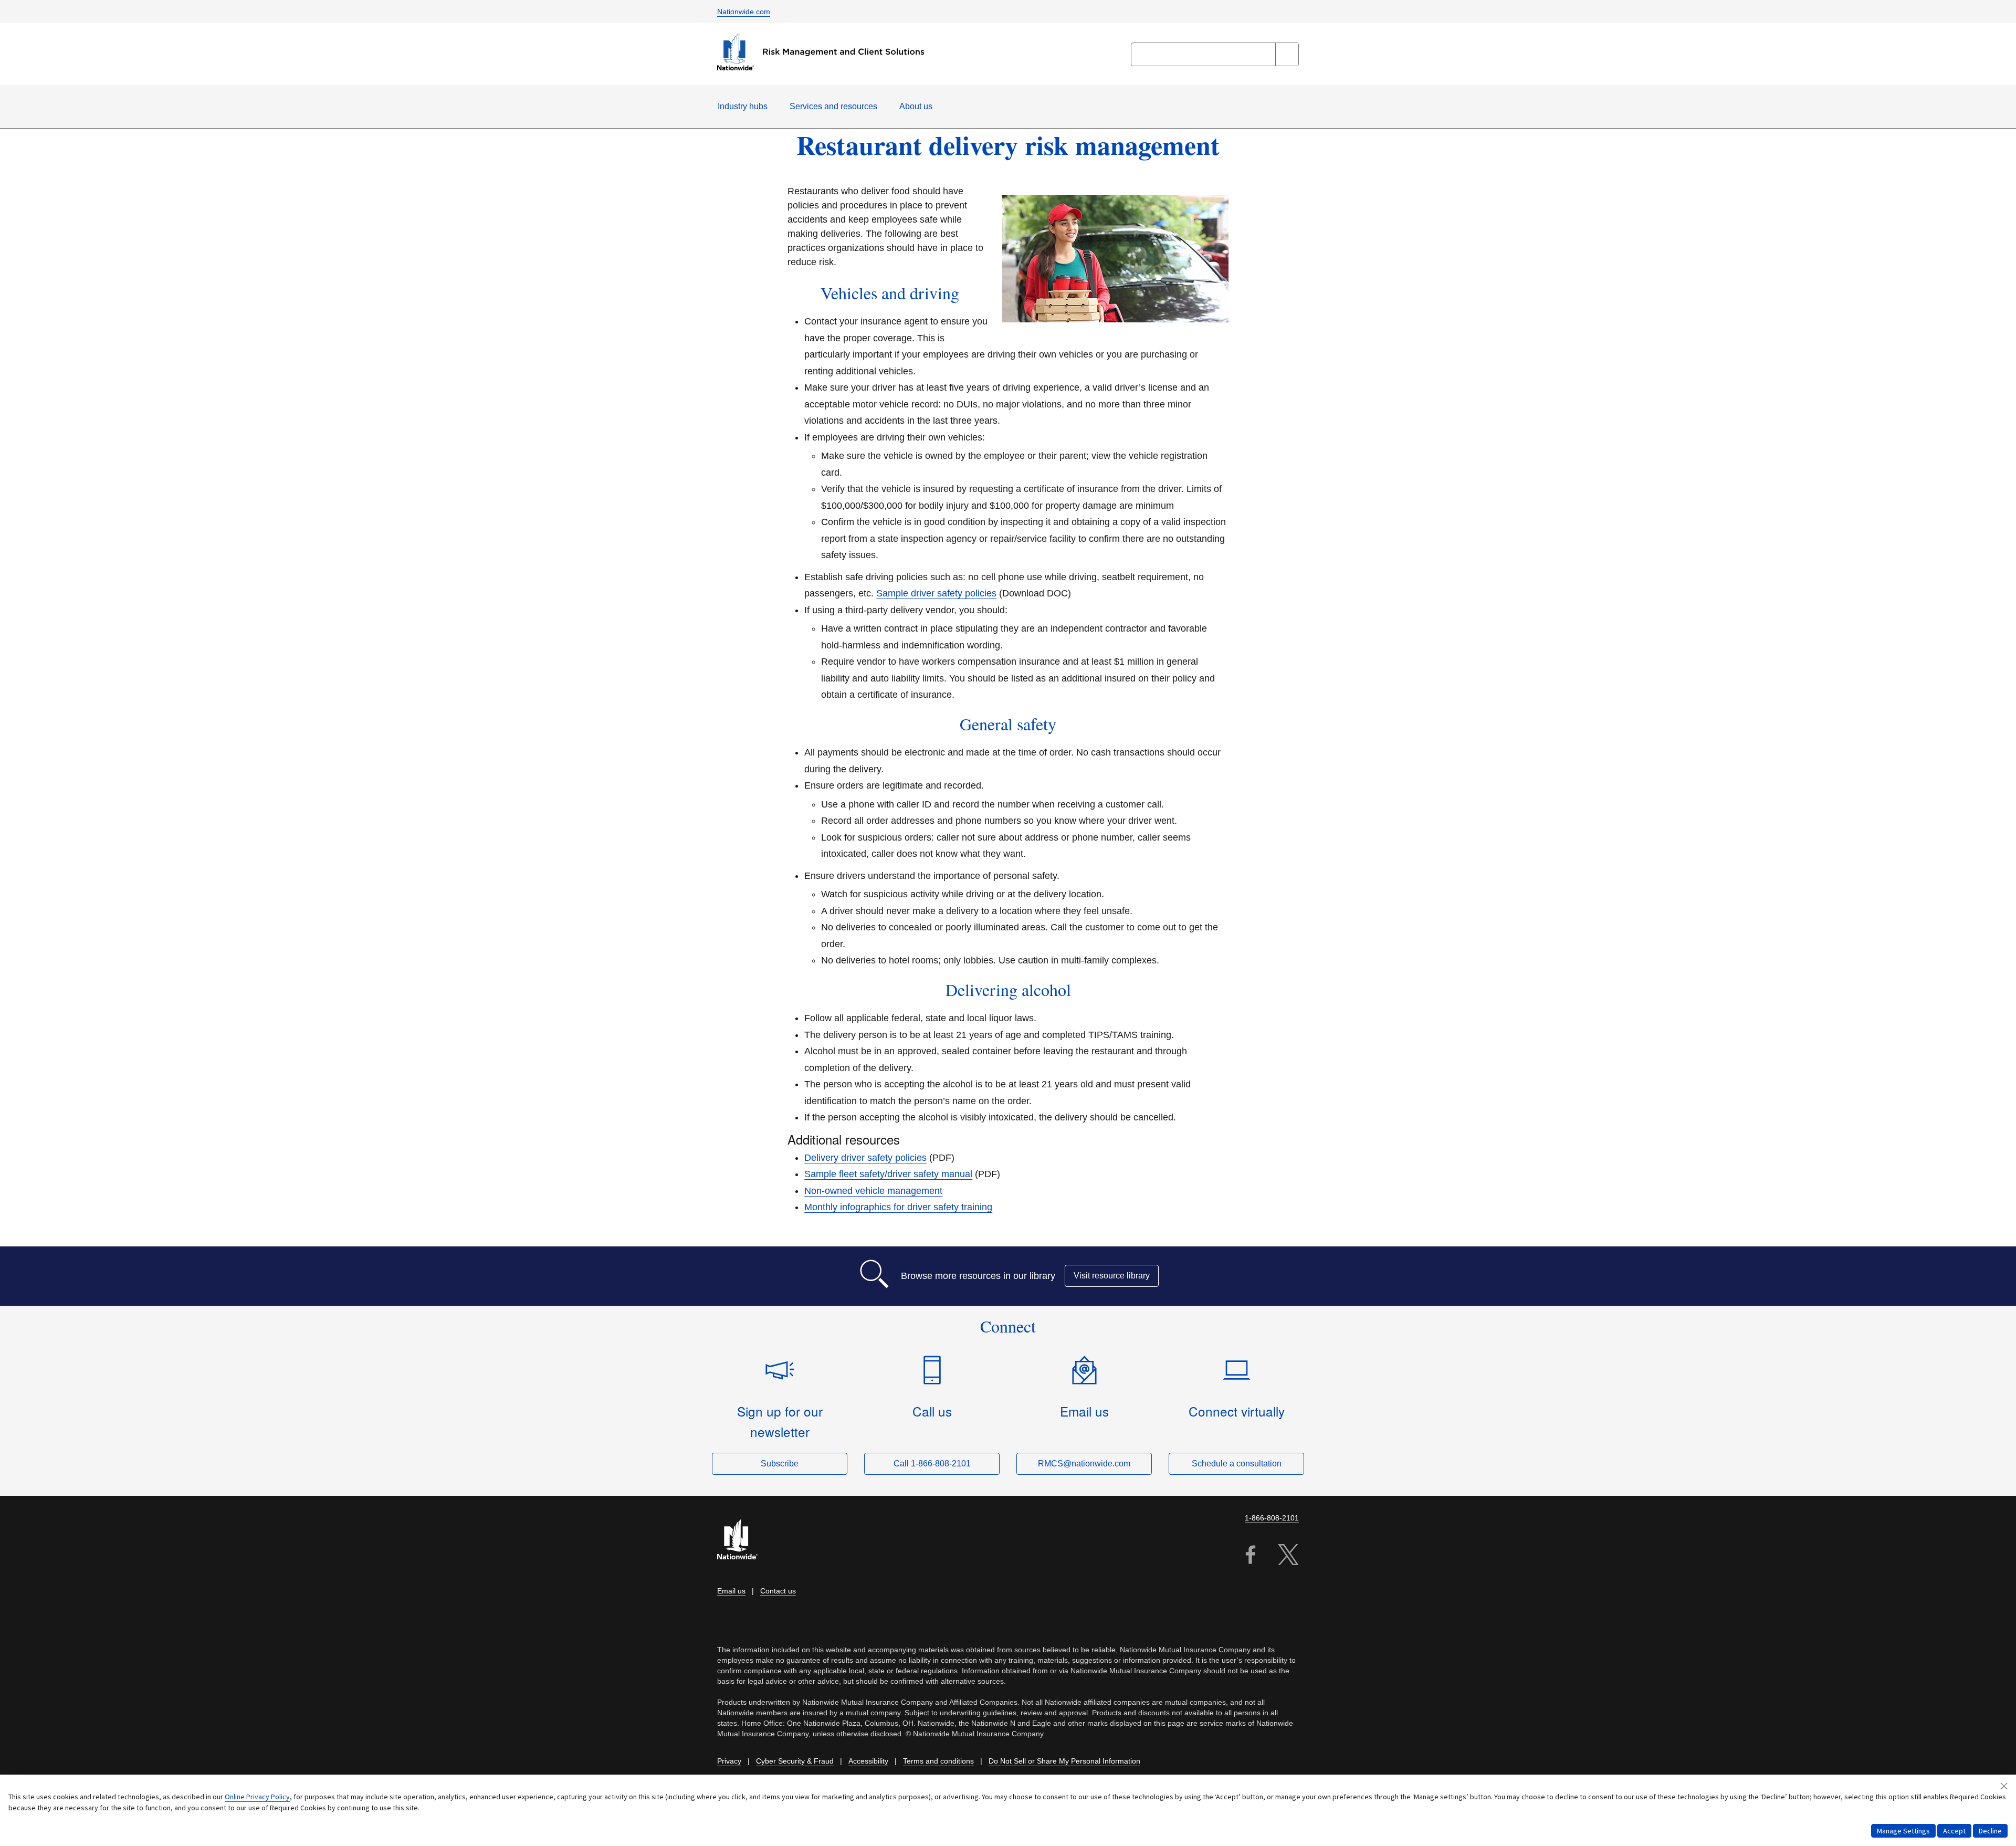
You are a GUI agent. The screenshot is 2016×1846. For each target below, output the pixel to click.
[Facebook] (1251, 1556)
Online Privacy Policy (257, 1797)
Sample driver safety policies (936, 593)
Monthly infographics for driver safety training (898, 1207)
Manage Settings (1903, 1831)
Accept (1954, 1831)
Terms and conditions (938, 1761)
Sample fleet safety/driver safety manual (888, 1174)
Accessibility (868, 1761)
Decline (1990, 1831)
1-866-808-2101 (1272, 1518)
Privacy (729, 1761)
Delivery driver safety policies (865, 1158)
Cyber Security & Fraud (795, 1761)
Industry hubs (743, 106)
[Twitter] (1288, 1556)
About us (916, 106)
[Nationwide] (743, 1541)
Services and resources (833, 106)
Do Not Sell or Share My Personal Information (1064, 1761)
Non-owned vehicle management (873, 1191)
